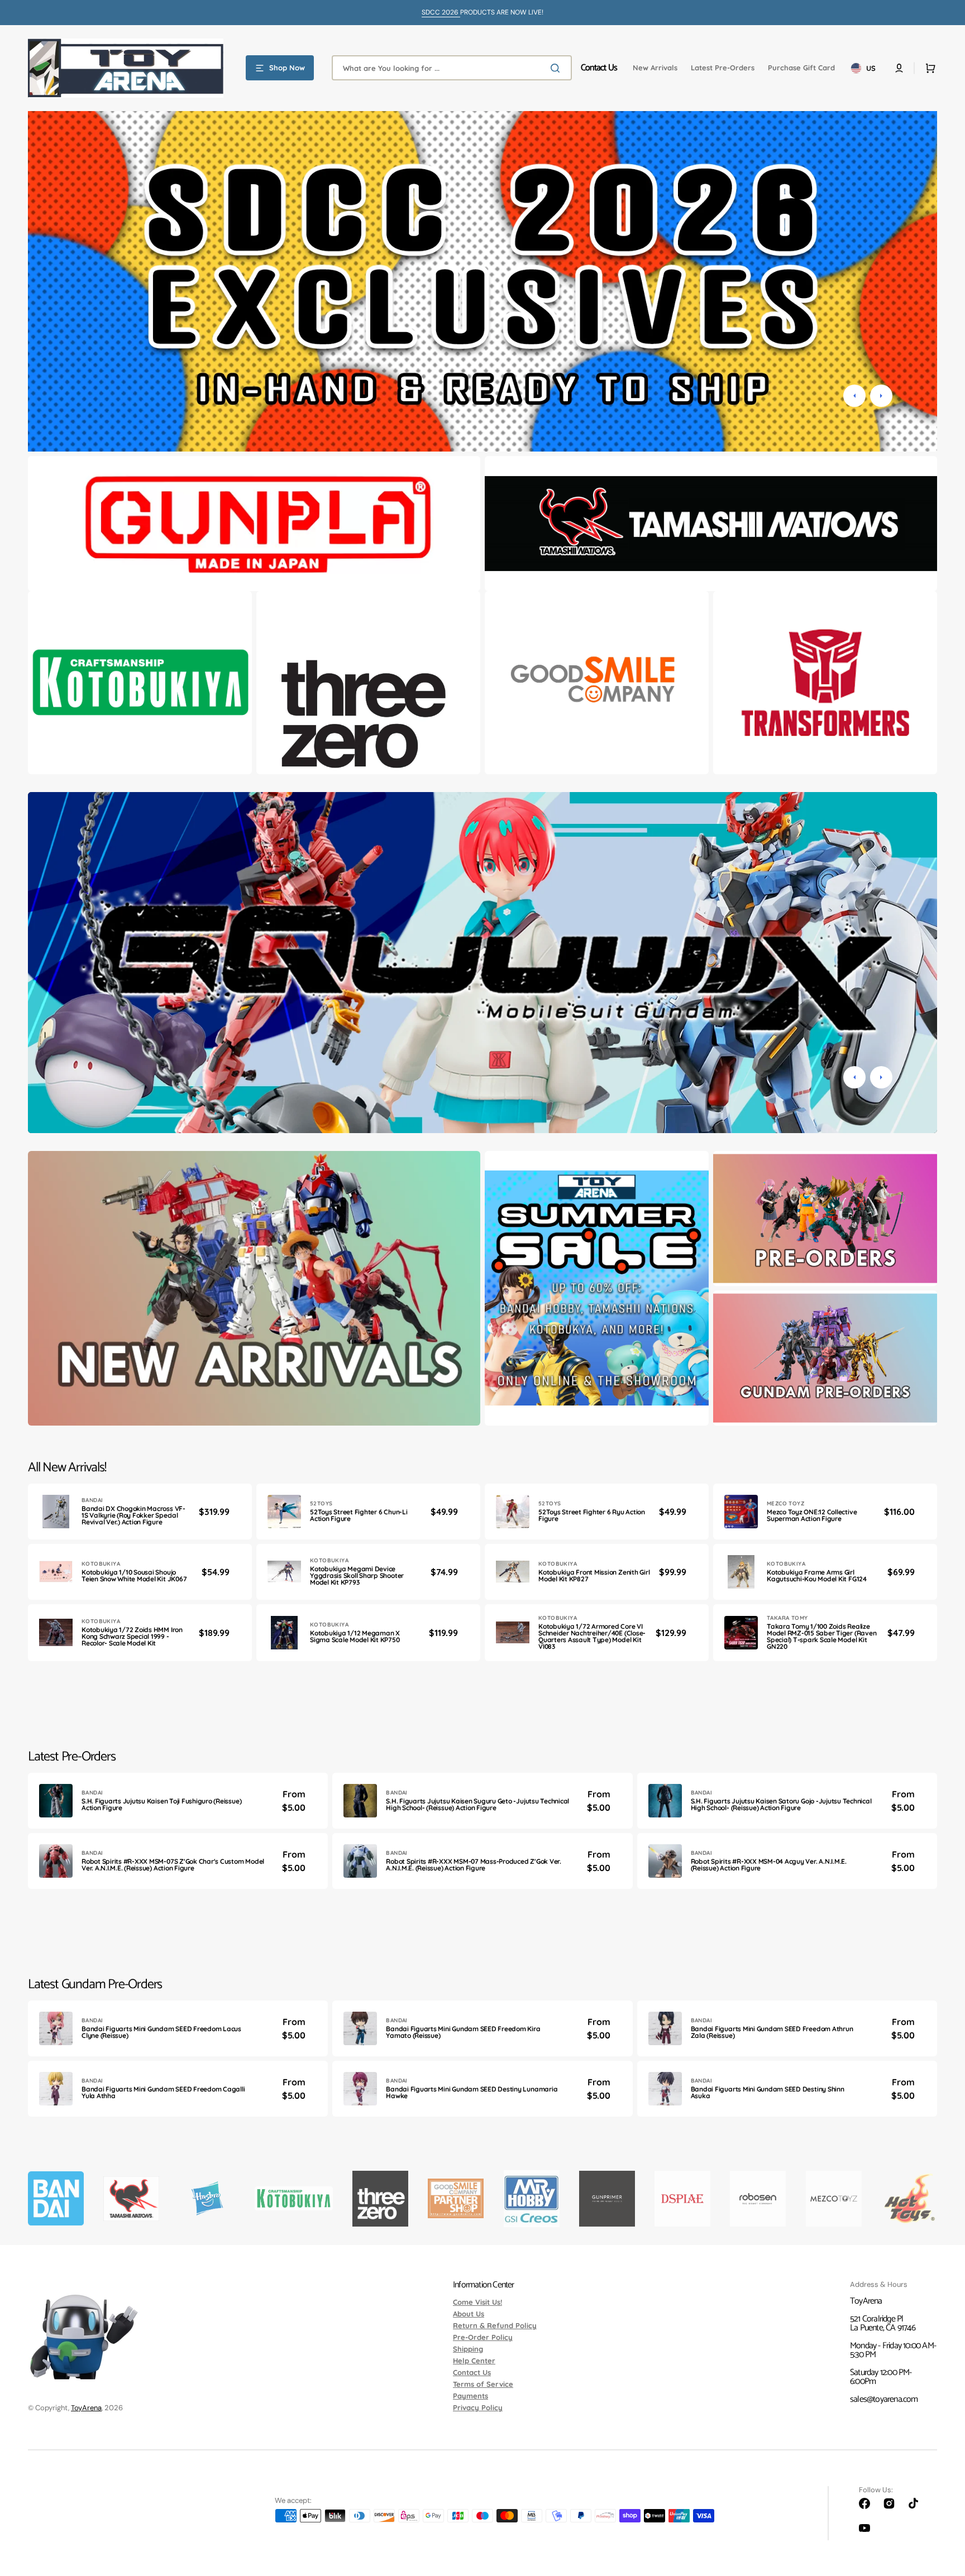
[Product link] (140, 1512)
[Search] (557, 68)
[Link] (254, 524)
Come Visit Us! (477, 2302)
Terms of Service (483, 2384)
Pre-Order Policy (483, 2337)
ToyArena (86, 2408)
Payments (470, 2396)
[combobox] (452, 68)
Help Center (474, 2361)
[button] (899, 68)
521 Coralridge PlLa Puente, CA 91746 (883, 2323)
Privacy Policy (478, 2407)
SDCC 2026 (441, 12)
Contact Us (472, 2372)
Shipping (468, 2349)
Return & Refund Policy (495, 2325)
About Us (469, 2314)
